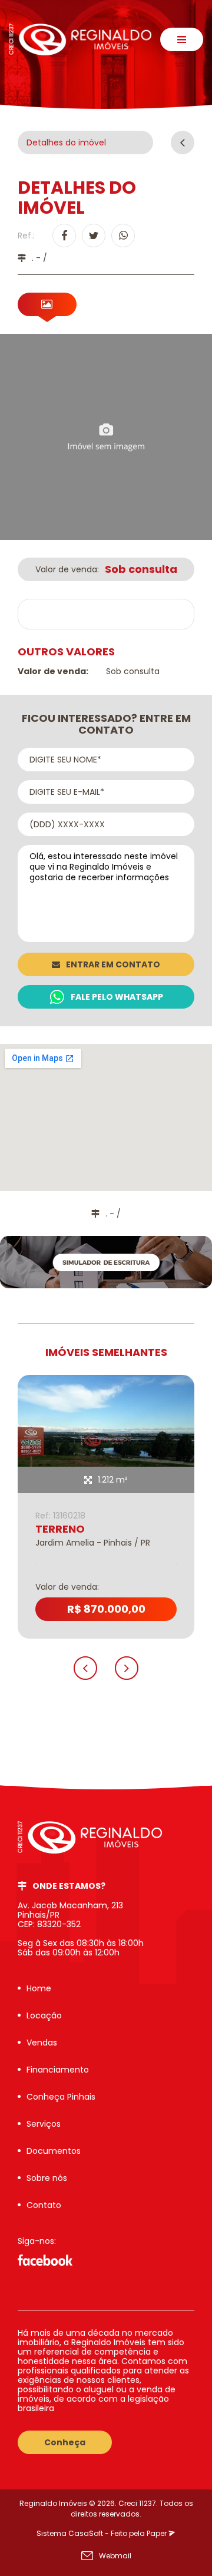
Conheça (65, 2442)
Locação (44, 2015)
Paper (158, 2533)
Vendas (42, 2043)
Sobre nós (47, 2178)
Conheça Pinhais (61, 2097)
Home (39, 1988)
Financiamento (58, 2070)
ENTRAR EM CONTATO (113, 964)
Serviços (44, 2124)
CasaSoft (86, 2533)
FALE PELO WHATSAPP (117, 997)
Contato (44, 2205)
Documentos (54, 2151)
